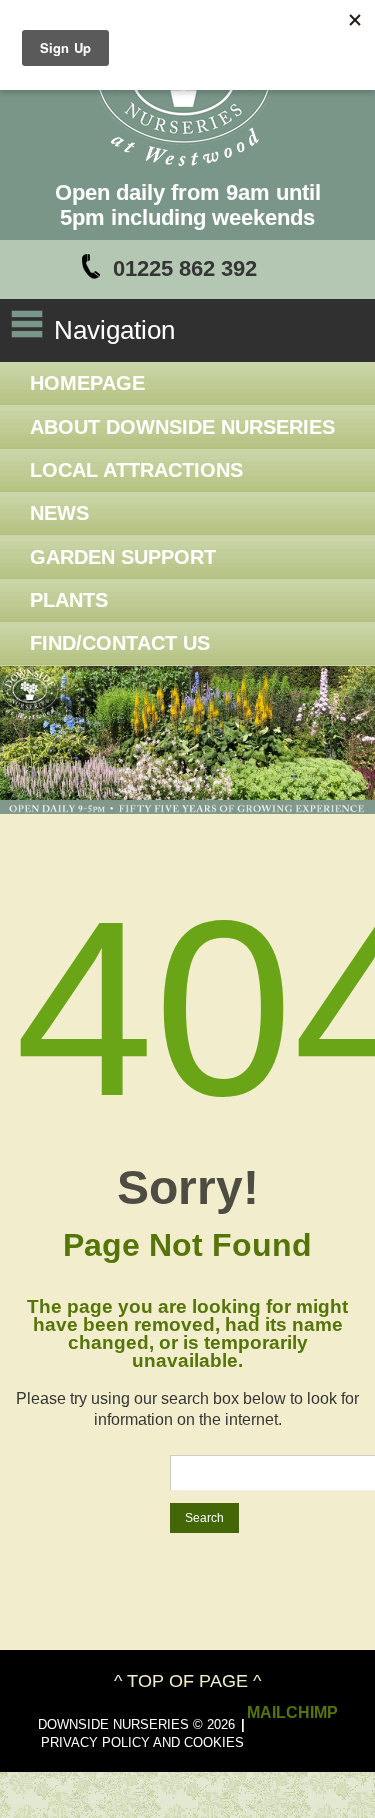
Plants (69, 600)
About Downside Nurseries (182, 427)
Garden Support (123, 557)
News (59, 513)
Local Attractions (136, 470)
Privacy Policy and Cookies (142, 1742)
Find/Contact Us (120, 643)
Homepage (87, 383)
